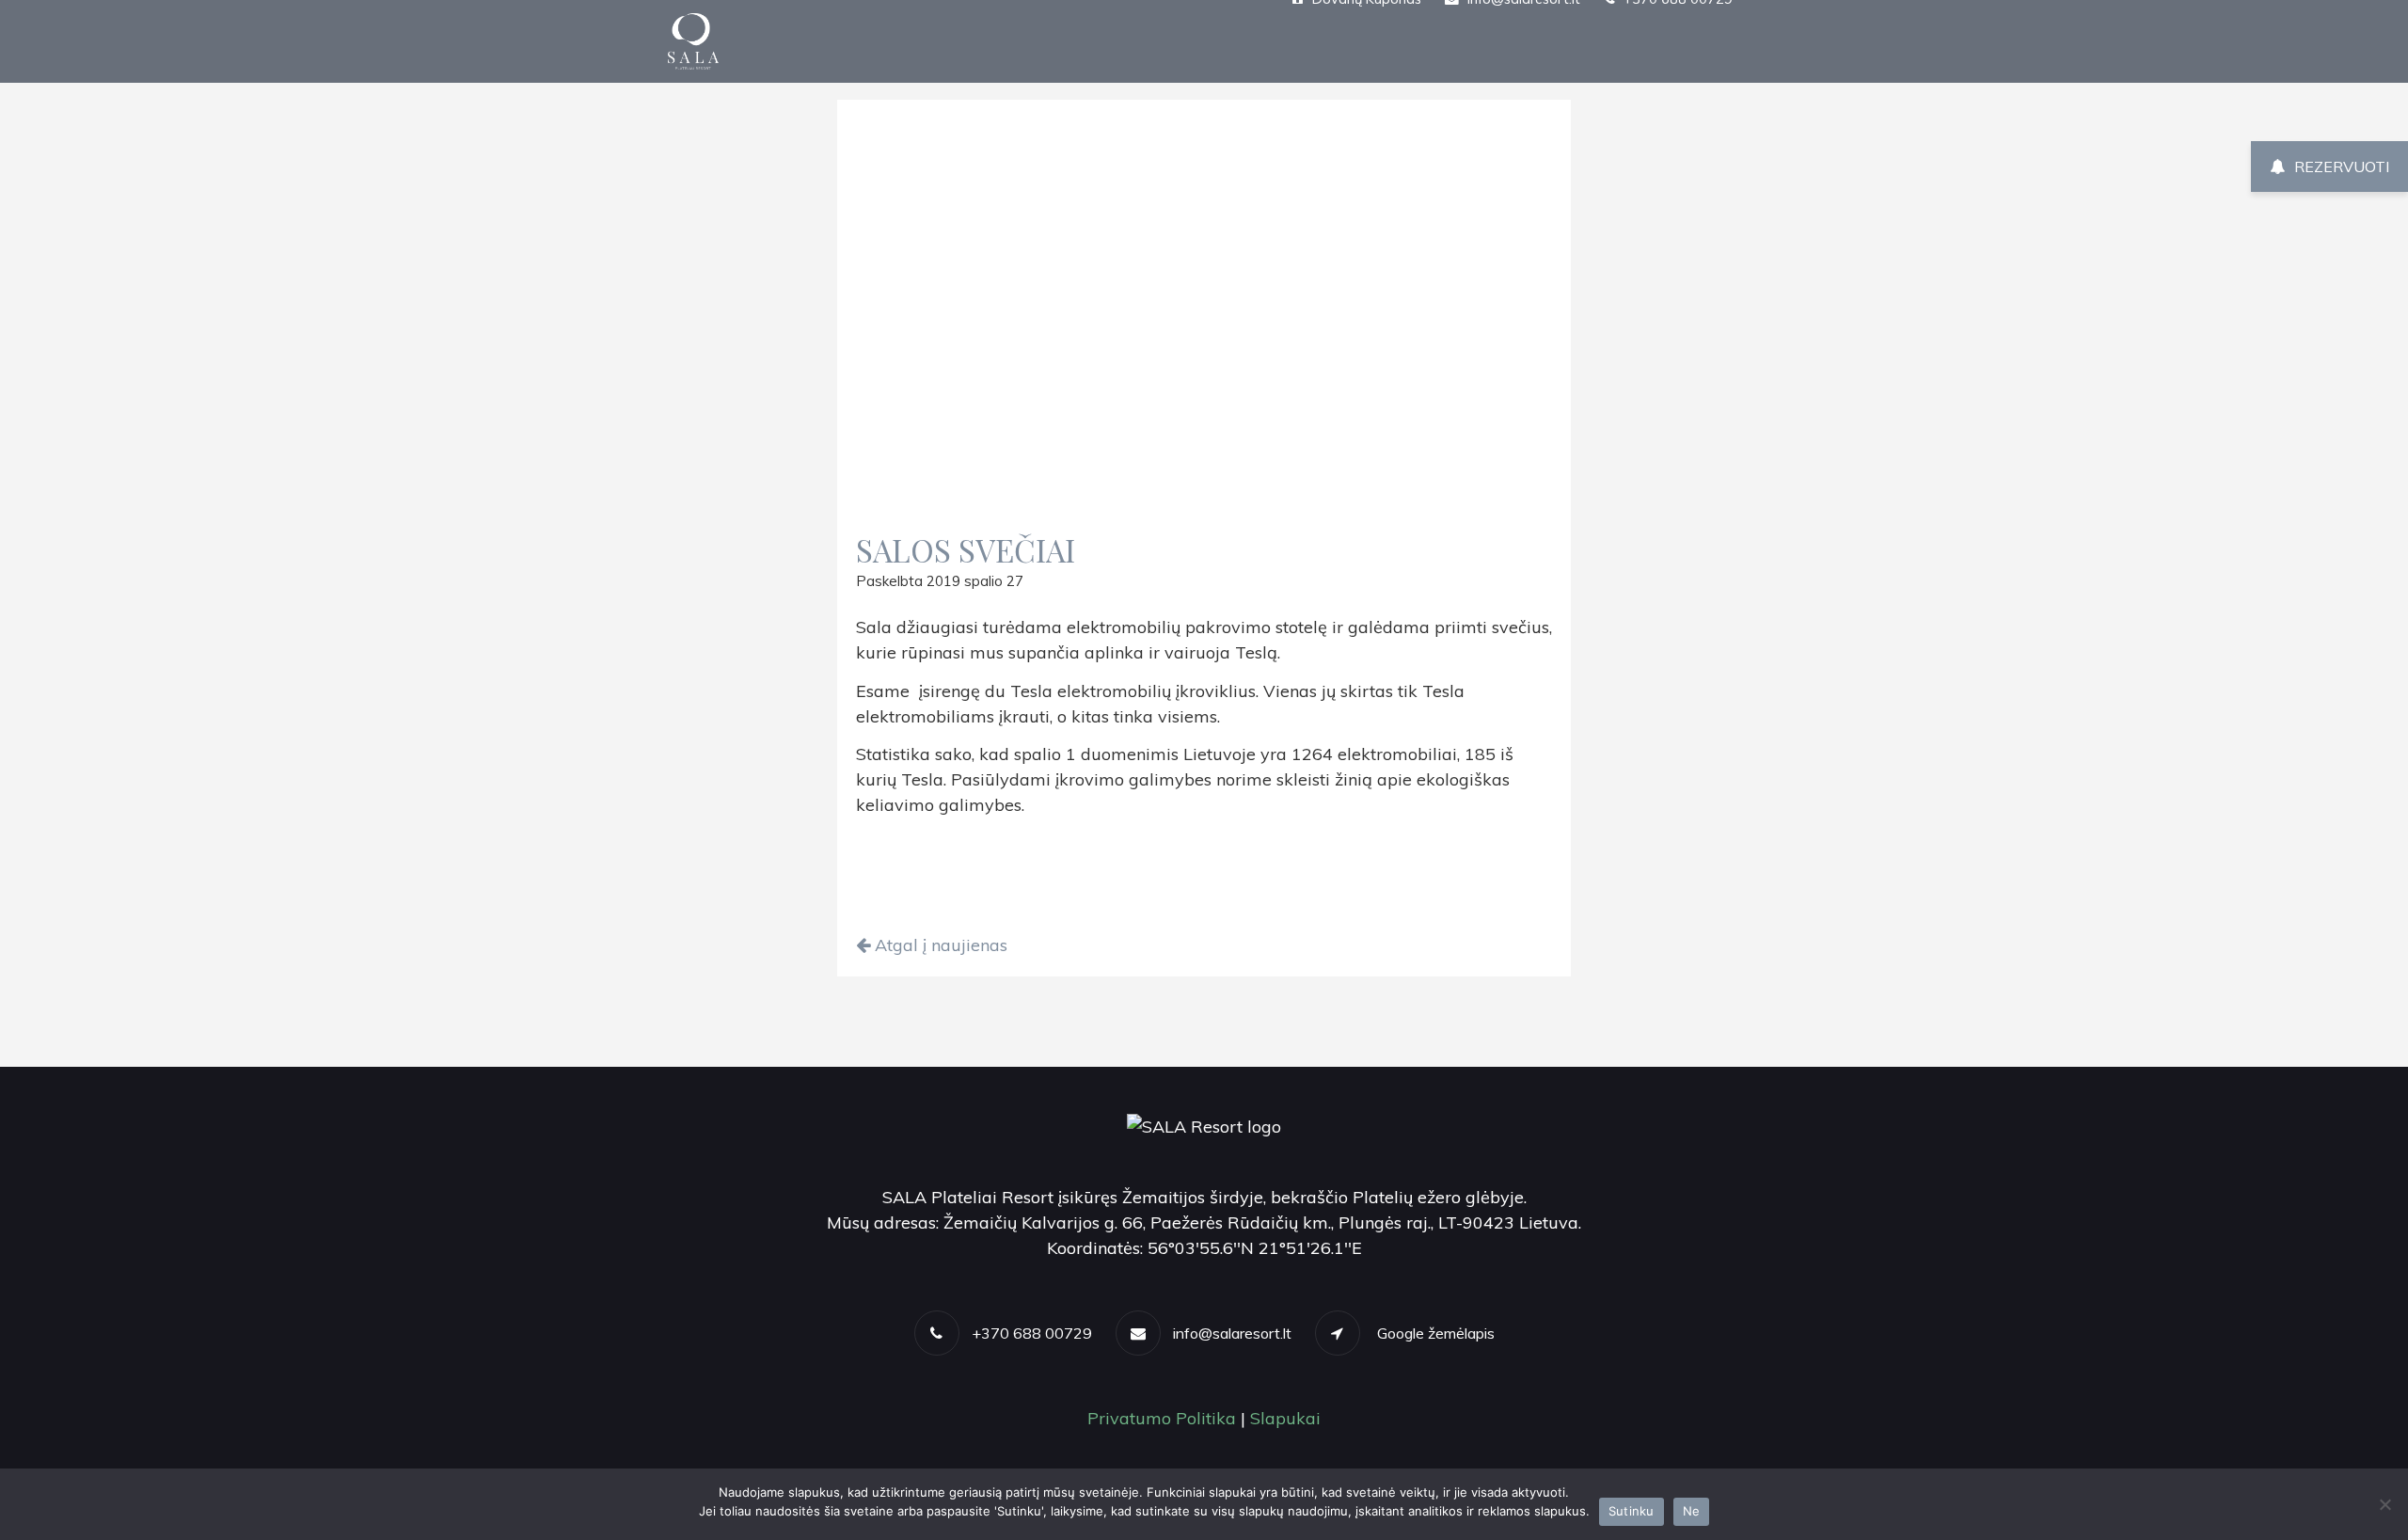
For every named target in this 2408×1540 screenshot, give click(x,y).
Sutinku (1632, 1511)
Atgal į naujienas (939, 945)
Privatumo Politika (1162, 1418)
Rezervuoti (2342, 167)
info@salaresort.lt (1232, 1333)
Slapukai (1285, 1418)
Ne (1692, 1511)
